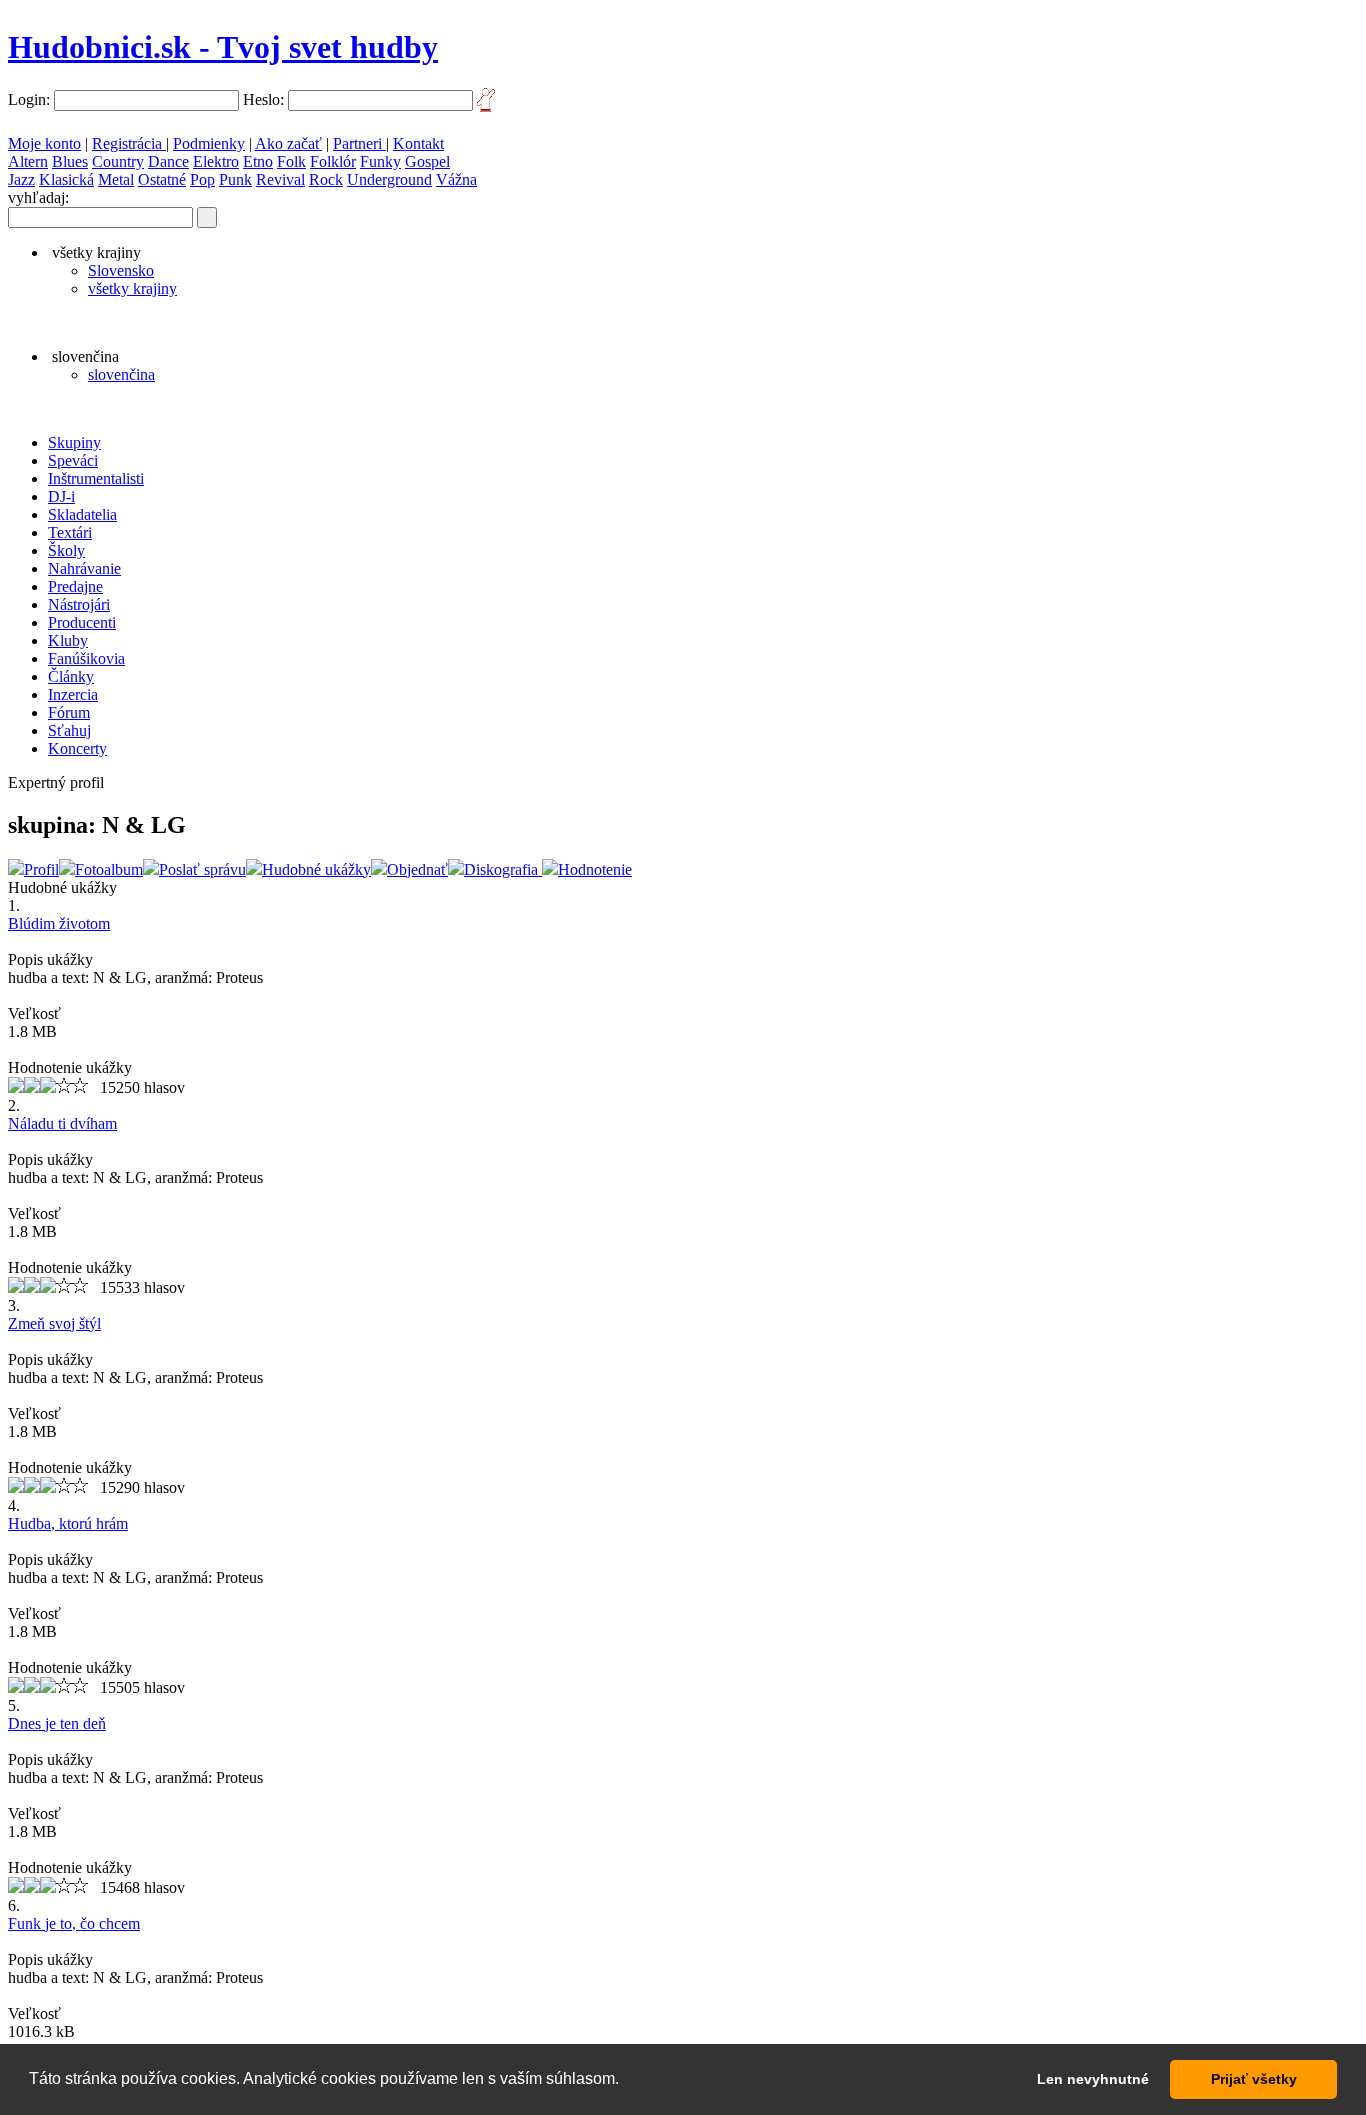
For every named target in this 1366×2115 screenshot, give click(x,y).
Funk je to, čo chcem (74, 1923)
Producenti (82, 622)
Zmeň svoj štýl (54, 1323)
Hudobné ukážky (316, 869)
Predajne (75, 586)
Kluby (68, 640)
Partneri (359, 143)
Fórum (69, 712)
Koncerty (77, 748)
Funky (380, 161)
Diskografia (503, 869)
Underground (389, 179)
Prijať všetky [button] (1254, 2079)
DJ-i (61, 496)
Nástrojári (79, 604)
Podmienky (209, 143)
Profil (41, 869)
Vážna (456, 179)
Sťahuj (69, 730)
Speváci (73, 460)
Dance (168, 161)
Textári (70, 532)
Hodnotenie (595, 869)
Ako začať (288, 143)
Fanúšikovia (86, 658)
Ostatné (162, 179)
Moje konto (44, 143)
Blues (70, 161)
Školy (66, 550)
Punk (235, 179)
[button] (626, 2081)
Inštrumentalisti (96, 478)
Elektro (216, 161)
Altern (28, 161)
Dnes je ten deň (57, 1723)
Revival (280, 179)
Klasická (66, 179)
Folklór (333, 161)
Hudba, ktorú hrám (68, 1523)
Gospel (427, 161)
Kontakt (418, 143)
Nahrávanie (84, 568)
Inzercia (73, 694)
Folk (291, 161)
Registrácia (129, 143)
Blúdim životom (59, 923)
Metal (116, 179)
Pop (202, 179)
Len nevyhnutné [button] (1093, 2079)
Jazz (21, 179)
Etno (258, 161)
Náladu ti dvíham (62, 1123)
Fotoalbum (109, 869)
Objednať (417, 869)
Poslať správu (202, 869)
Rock (326, 179)
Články (71, 676)
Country (118, 161)
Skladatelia (82, 514)
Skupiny (74, 442)
